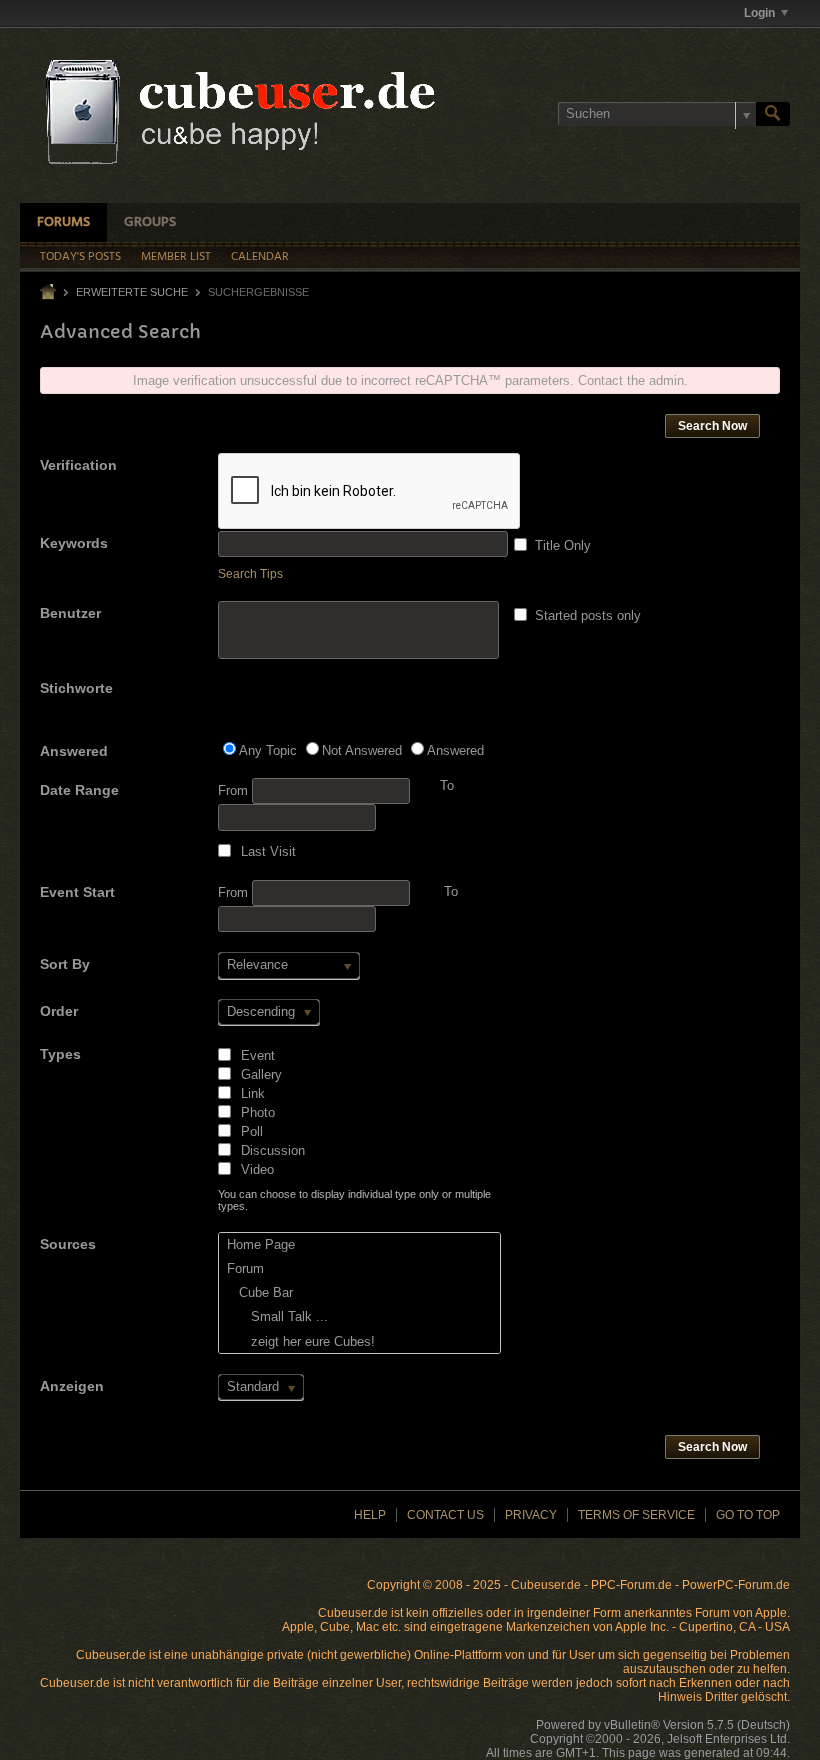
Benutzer (70, 613)
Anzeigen (72, 1386)
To (451, 891)
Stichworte (76, 688)
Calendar (260, 257)
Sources (68, 1244)
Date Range (79, 790)
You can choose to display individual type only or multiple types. (354, 1200)
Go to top (748, 1515)
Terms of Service (636, 1515)
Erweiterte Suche (132, 292)
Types (60, 1054)
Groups (150, 222)
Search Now (712, 426)
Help (370, 1515)
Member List (176, 257)
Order (59, 1011)
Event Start (77, 892)
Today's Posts (80, 257)
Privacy (531, 1515)
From (235, 790)
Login (759, 13)
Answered (74, 751)
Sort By (65, 964)
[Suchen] (773, 114)
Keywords (74, 543)
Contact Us (445, 1515)
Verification (78, 465)
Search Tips (250, 574)
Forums (63, 222)
